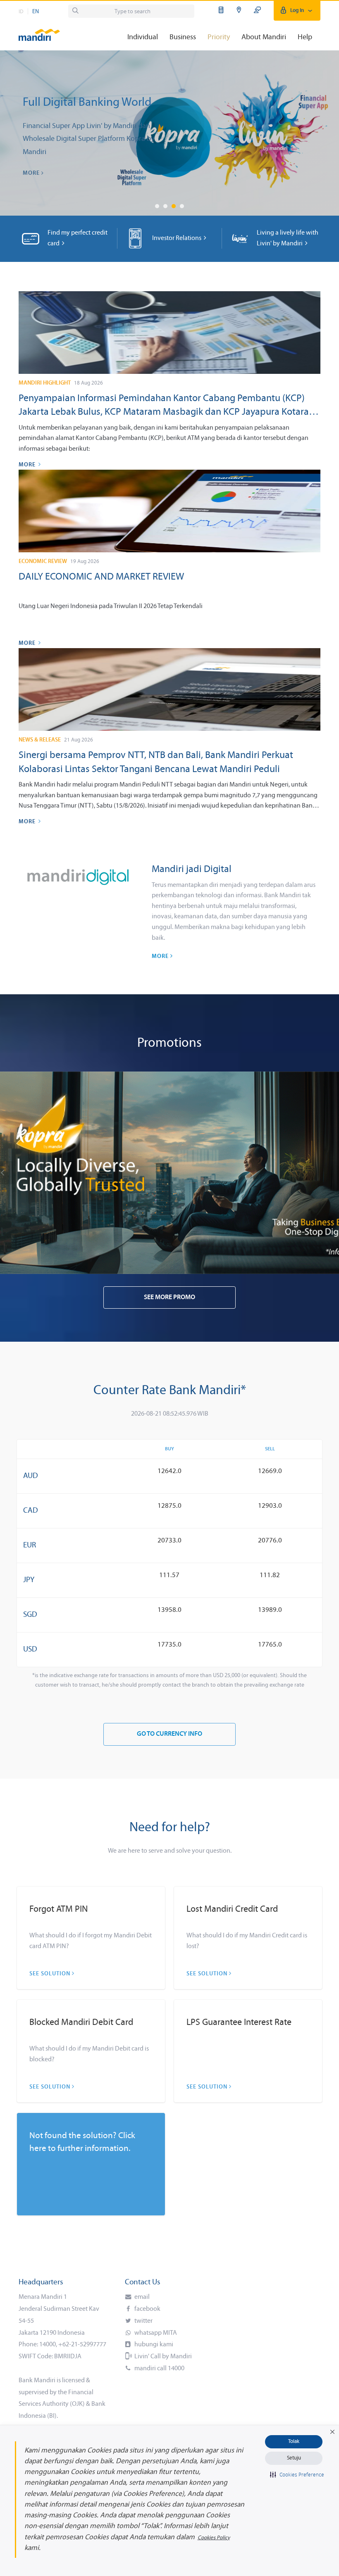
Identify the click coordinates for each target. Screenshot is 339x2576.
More (32, 173)
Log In (297, 11)
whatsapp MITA (155, 2333)
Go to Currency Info (169, 1734)
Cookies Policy (214, 2538)
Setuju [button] (294, 2458)
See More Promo (169, 1298)
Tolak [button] (294, 2442)
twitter (143, 2321)
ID (21, 12)
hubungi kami (153, 2345)
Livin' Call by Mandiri (162, 2357)
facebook (147, 2309)
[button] (332, 2432)
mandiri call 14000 (159, 2369)
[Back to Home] (39, 31)
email (141, 2297)
